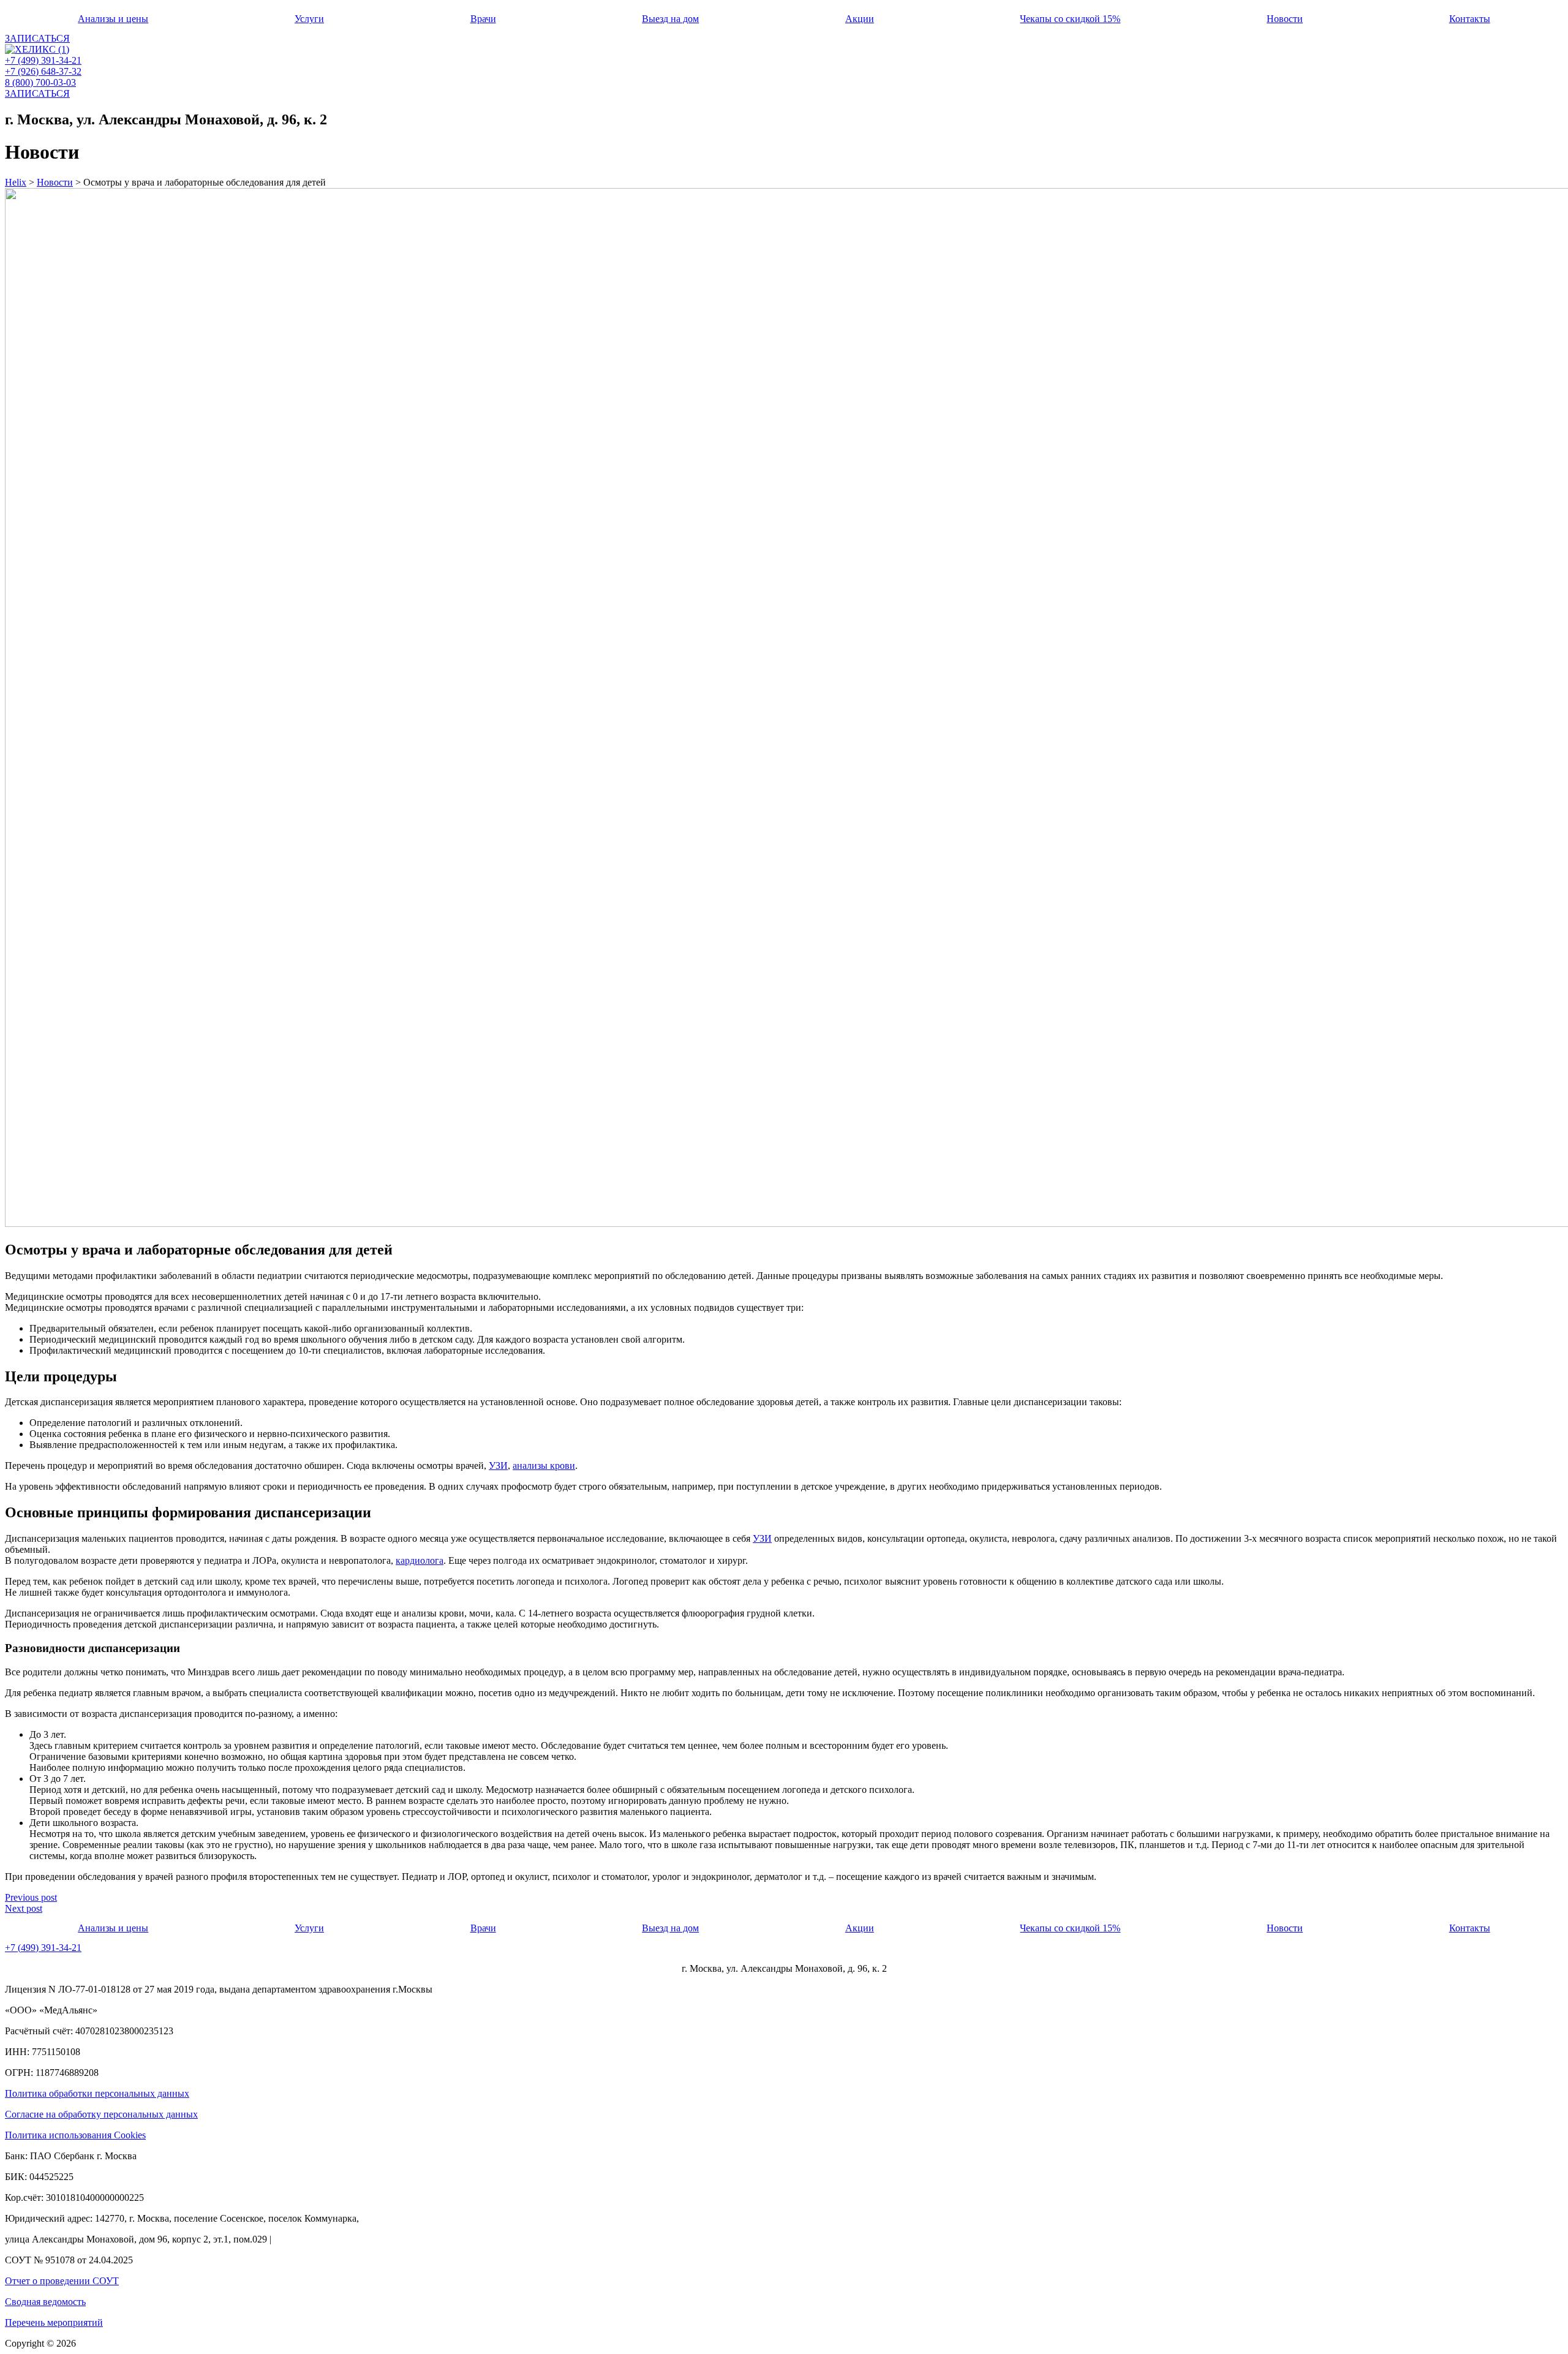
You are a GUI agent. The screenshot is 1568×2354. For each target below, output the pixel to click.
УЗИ (498, 1466)
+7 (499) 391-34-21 (43, 60)
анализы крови (544, 1466)
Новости (1285, 19)
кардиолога (420, 1560)
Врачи (483, 19)
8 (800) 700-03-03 (40, 82)
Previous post (31, 1897)
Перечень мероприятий (54, 2322)
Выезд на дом (670, 19)
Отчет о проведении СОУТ (62, 2281)
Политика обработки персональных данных (97, 2093)
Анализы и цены (113, 19)
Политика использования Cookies (75, 2135)
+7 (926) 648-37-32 (43, 71)
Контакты (1470, 19)
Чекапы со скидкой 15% (1070, 19)
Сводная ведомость (45, 2302)
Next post (24, 1908)
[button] (37, 38)
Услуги (309, 19)
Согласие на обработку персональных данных (101, 2114)
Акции (860, 19)
